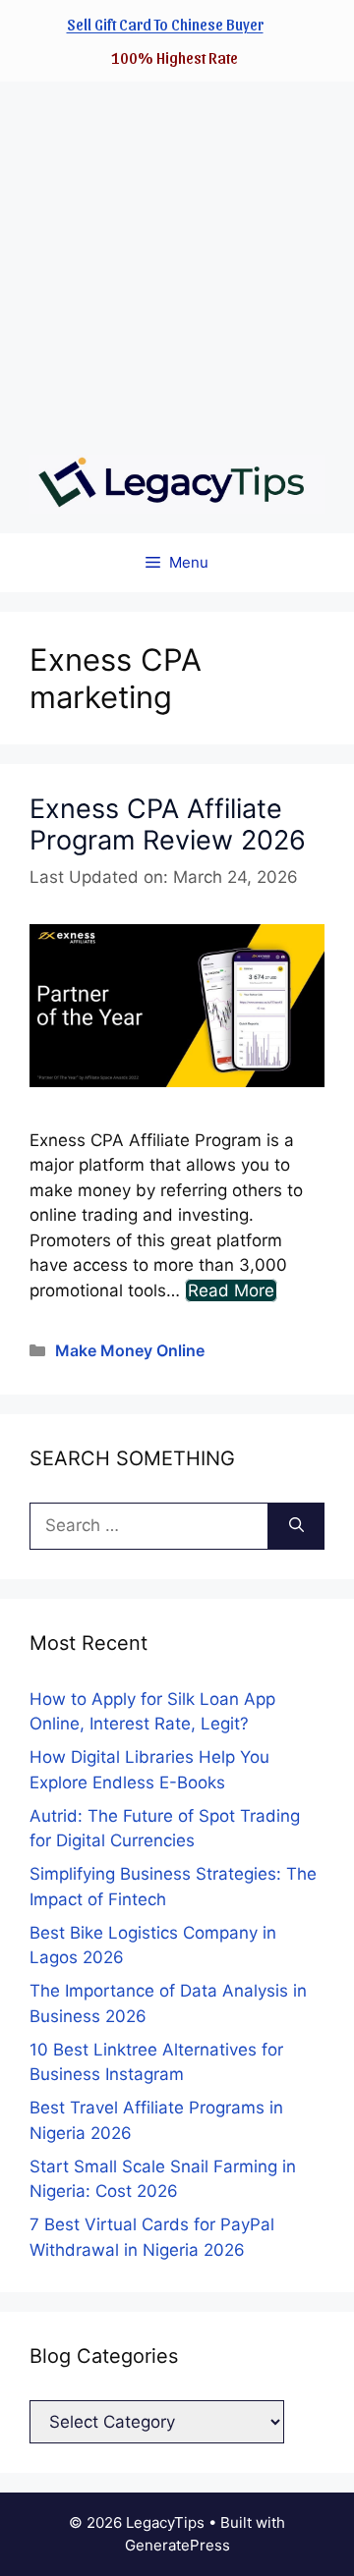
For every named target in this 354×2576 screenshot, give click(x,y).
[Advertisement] (177, 258)
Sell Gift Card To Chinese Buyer (165, 24)
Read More (231, 1290)
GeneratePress (177, 2545)
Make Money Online (130, 1350)
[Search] (296, 1526)
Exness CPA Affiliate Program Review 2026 (168, 824)
